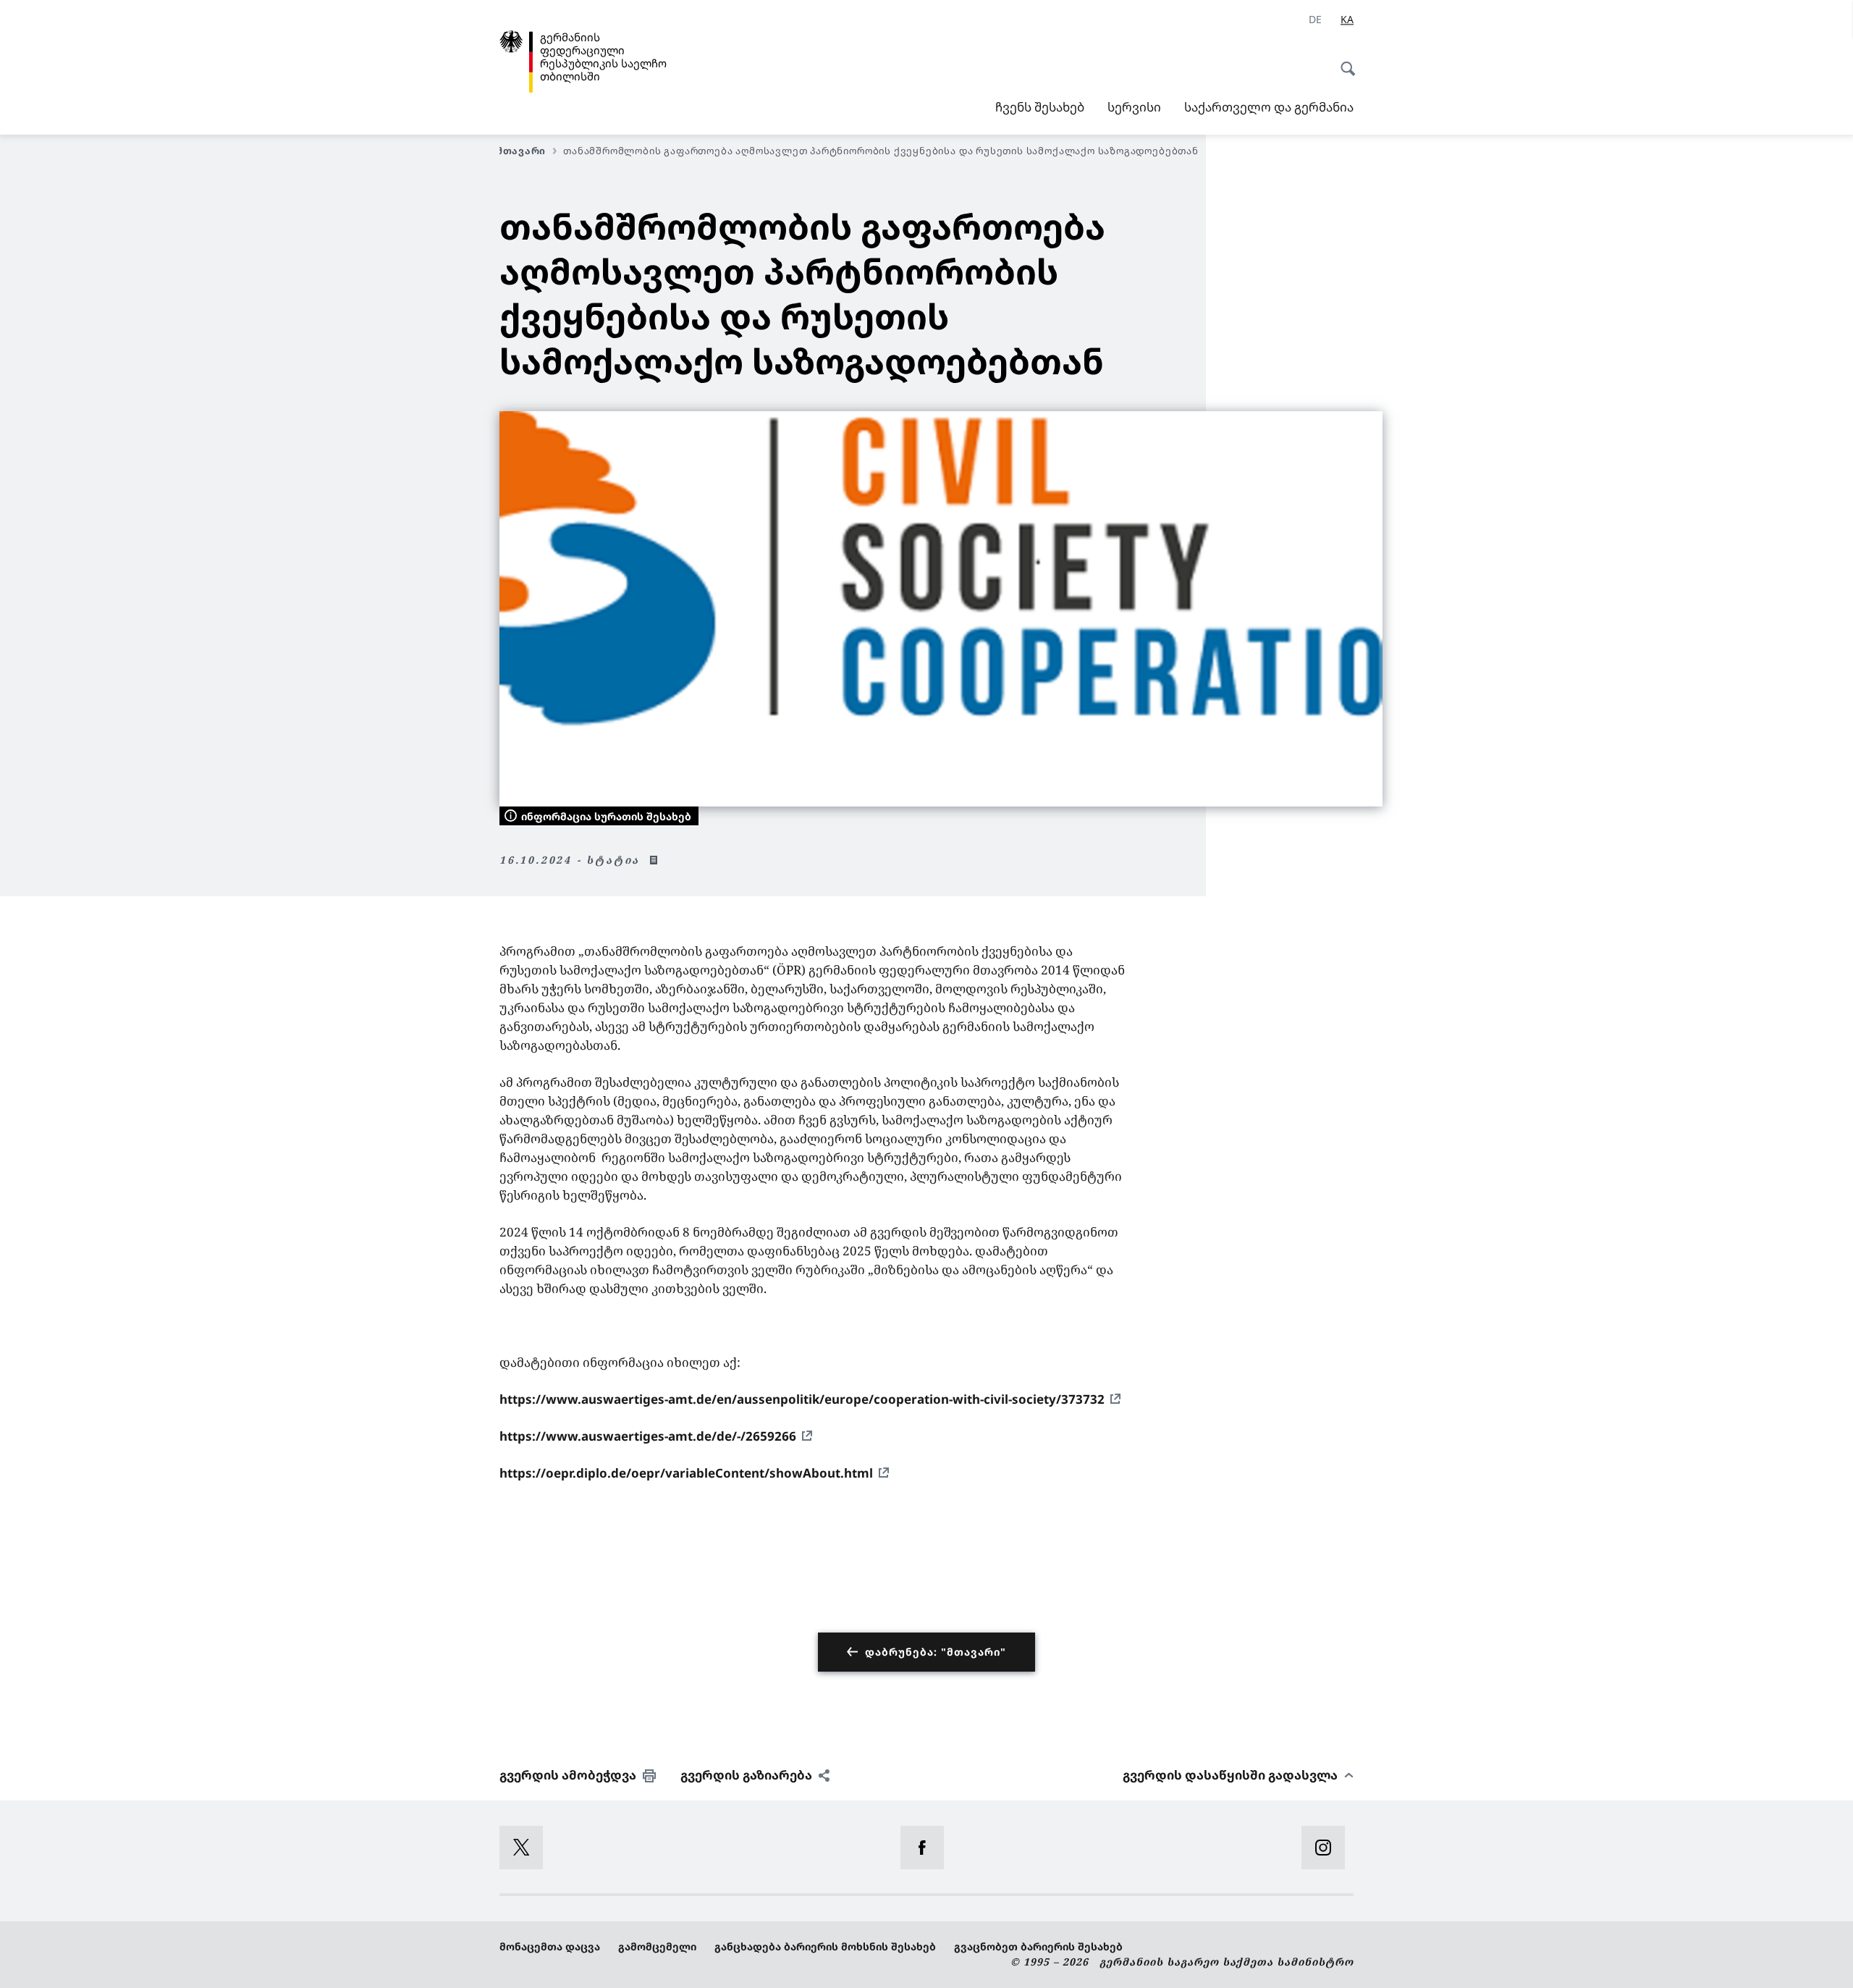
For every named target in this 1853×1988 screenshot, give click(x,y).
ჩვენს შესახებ (1040, 107)
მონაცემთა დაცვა (550, 1946)
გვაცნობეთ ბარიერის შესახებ (1038, 1946)
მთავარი (521, 151)
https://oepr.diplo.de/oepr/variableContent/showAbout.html (686, 1473)
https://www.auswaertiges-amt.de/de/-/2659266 (648, 1436)
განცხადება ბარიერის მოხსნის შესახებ (825, 1946)
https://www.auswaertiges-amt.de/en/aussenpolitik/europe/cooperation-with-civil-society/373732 (802, 1399)
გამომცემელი (657, 1946)
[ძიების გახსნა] (1343, 61)
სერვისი (1134, 107)
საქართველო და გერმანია (1269, 107)
